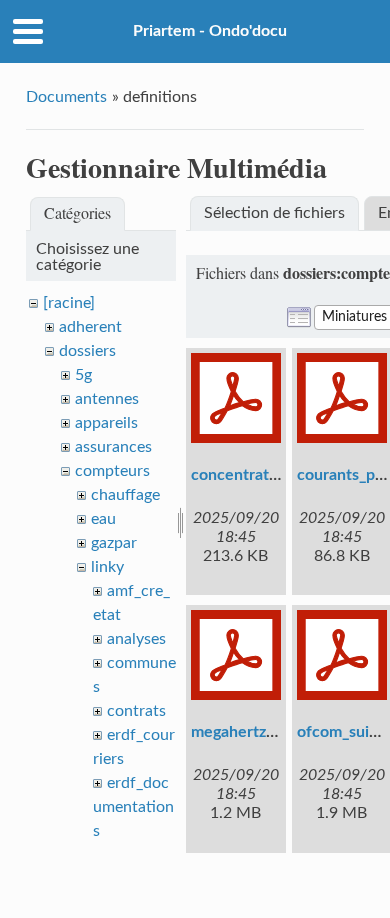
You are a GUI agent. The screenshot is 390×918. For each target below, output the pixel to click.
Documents (66, 97)
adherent (90, 327)
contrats (136, 711)
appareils (106, 423)
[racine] (69, 303)
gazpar (114, 543)
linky (107, 567)
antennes (107, 399)
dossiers (87, 351)
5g (83, 375)
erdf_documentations (133, 807)
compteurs (112, 471)
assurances (113, 447)
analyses (136, 639)
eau (103, 519)
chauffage (125, 495)
